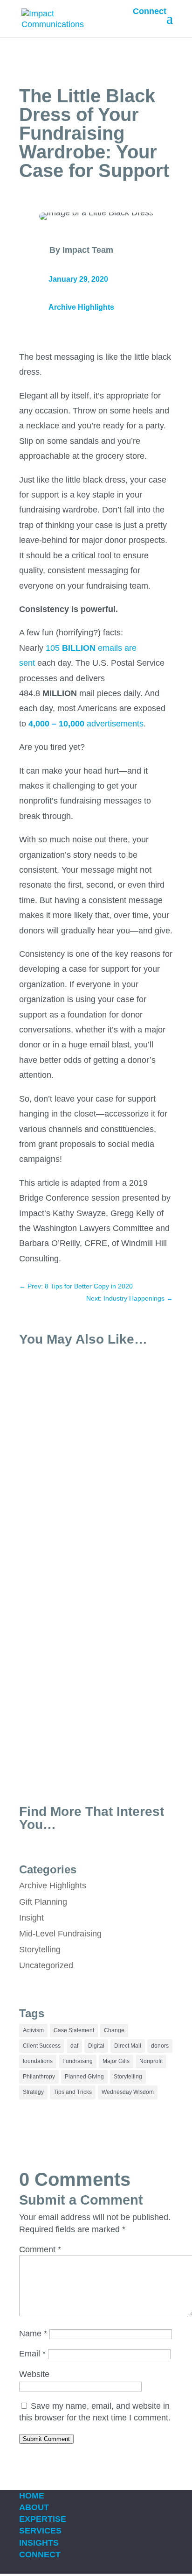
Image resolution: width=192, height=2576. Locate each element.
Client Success (42, 2046)
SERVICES (40, 2531)
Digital (96, 2046)
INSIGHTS (39, 2543)
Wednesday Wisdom (128, 2092)
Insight (31, 1918)
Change (114, 2030)
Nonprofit (151, 2061)
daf (74, 2046)
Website (34, 2374)
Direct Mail (128, 2046)
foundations (38, 2061)
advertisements (86, 724)
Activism (33, 2030)
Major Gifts (116, 2061)
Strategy (33, 2092)
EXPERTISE (43, 2519)
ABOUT (34, 2507)
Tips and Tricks (73, 2092)
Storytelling (40, 1950)
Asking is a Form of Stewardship (93, 1681)
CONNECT (40, 2555)
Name (33, 2334)
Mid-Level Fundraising (60, 1934)
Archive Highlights (81, 307)
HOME (32, 2496)
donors (160, 2046)
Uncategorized (46, 1965)
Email (32, 2354)
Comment (40, 2249)
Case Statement (74, 2030)
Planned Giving (84, 2077)
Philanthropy (39, 2077)
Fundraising (78, 2061)
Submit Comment (46, 2439)
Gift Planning (43, 1902)
